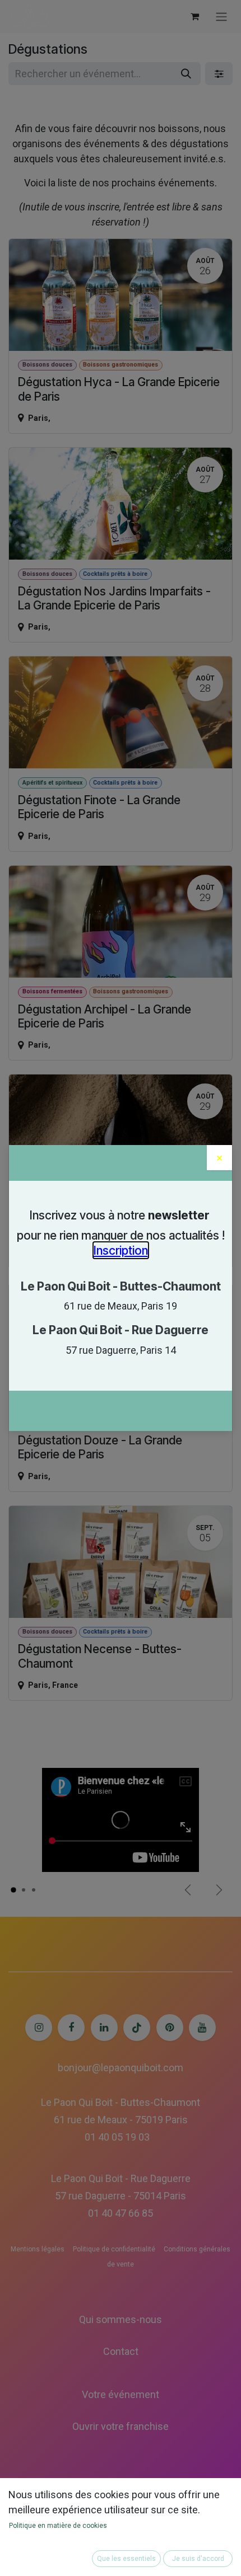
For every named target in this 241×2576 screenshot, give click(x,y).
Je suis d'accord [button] (198, 2559)
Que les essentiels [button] (126, 2559)
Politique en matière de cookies (58, 2526)
